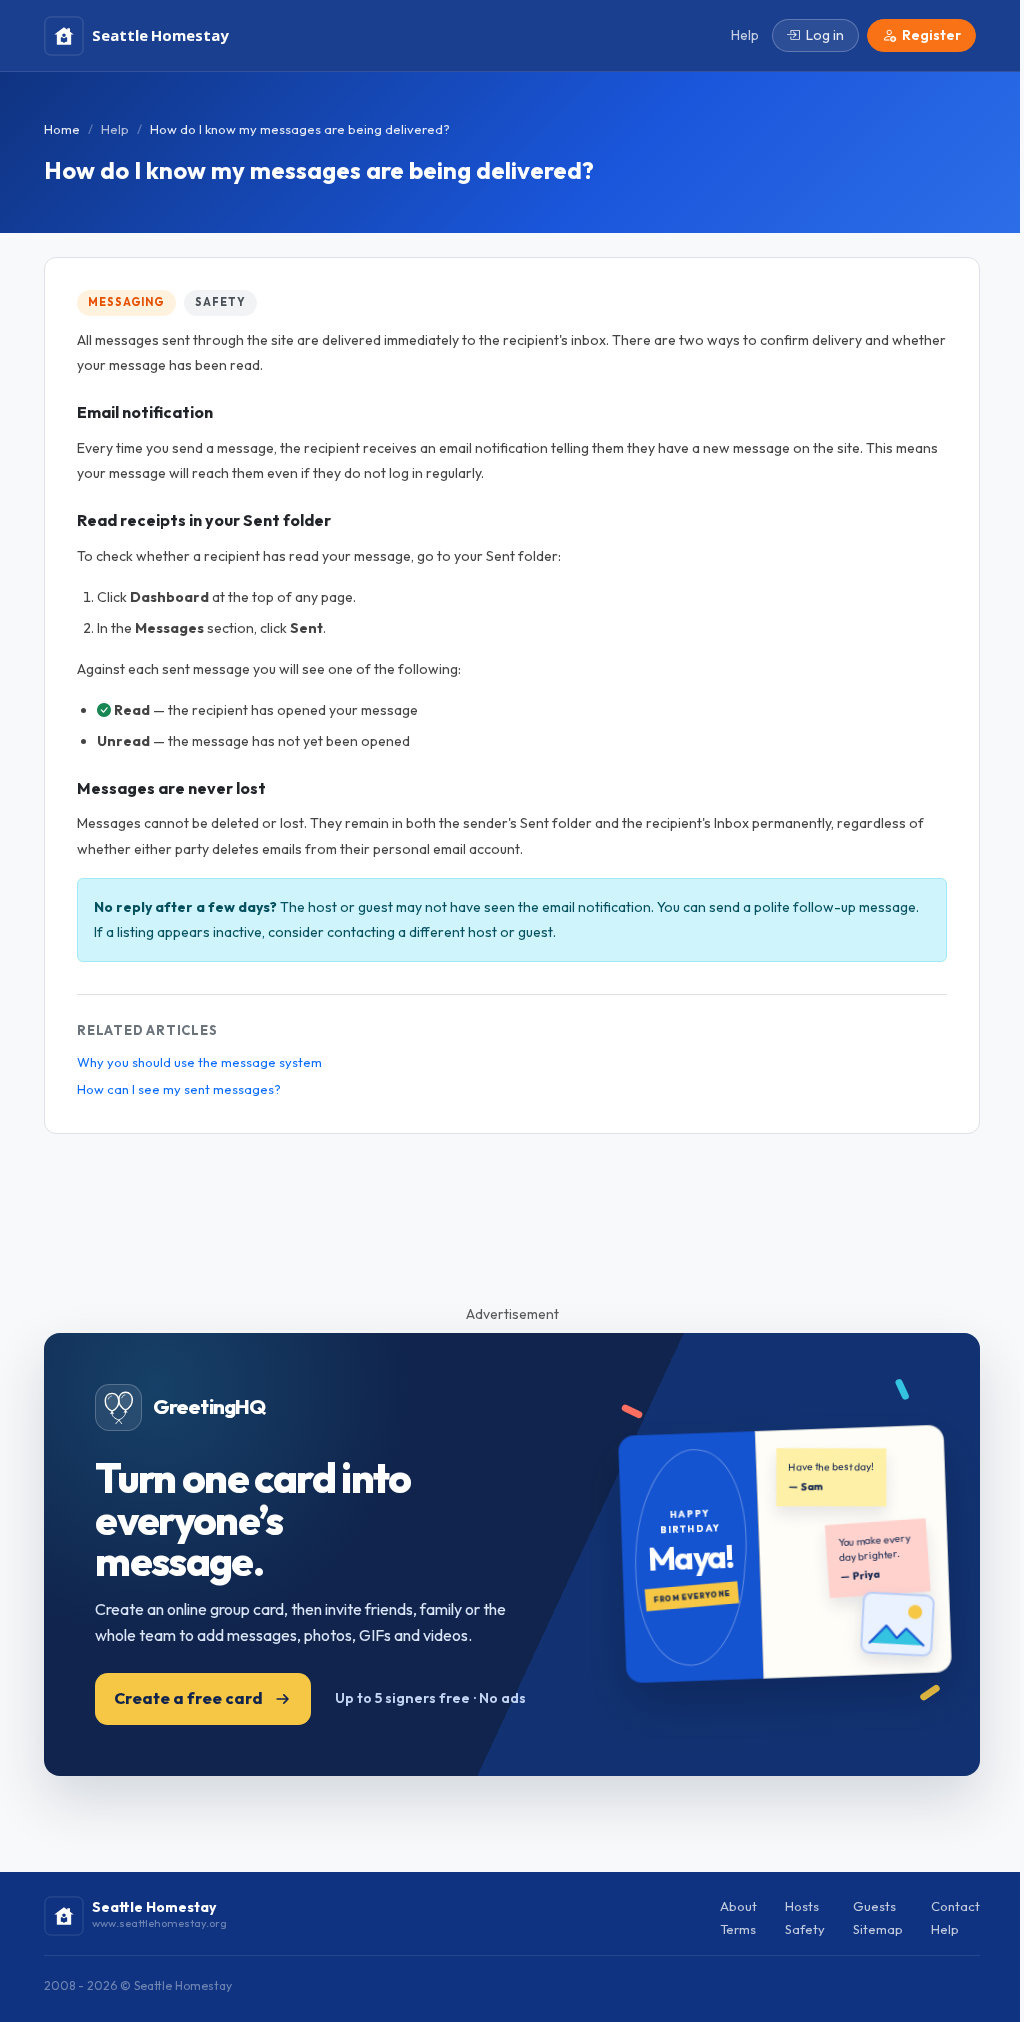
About (738, 1906)
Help (115, 129)
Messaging (126, 302)
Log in (825, 35)
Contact (955, 1906)
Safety (220, 302)
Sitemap (878, 1929)
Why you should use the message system (199, 1062)
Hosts (802, 1906)
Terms (738, 1929)
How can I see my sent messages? (179, 1089)
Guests (874, 1906)
